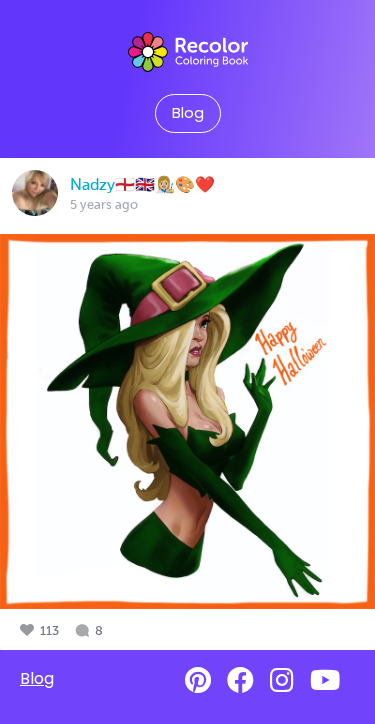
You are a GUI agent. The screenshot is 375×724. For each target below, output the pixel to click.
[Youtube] (325, 680)
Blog (188, 113)
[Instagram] (282, 680)
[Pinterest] (198, 680)
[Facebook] (240, 680)
